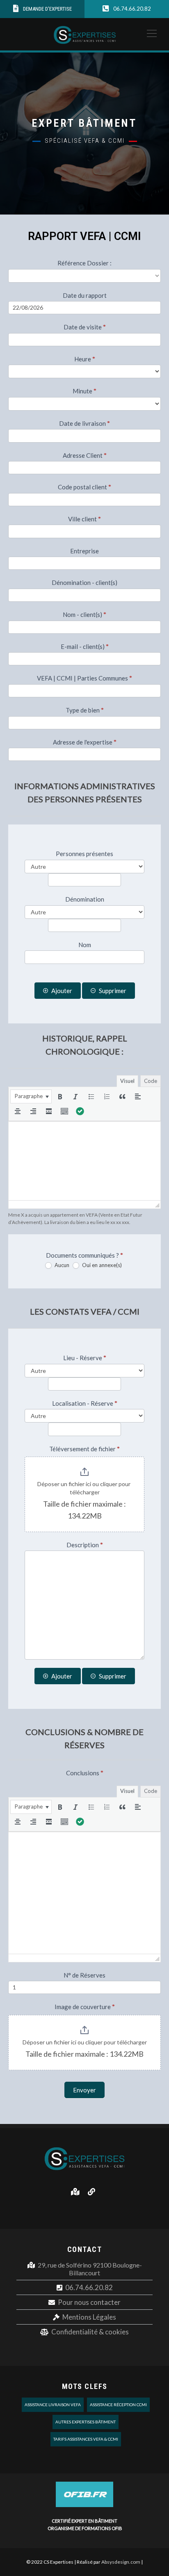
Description (85, 1545)
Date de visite (85, 327)
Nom (85, 945)
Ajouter (62, 991)
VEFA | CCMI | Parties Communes (84, 678)
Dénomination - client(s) (84, 582)
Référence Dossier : (84, 263)
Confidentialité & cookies (90, 2332)
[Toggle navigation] (149, 33)
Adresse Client (85, 455)
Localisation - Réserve (85, 1403)
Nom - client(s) (84, 614)
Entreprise (84, 551)
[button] (31, 1096)
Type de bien (85, 710)
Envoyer (84, 2090)
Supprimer (113, 991)
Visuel (127, 1081)
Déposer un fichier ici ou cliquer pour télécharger (84, 1488)
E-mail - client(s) (85, 646)
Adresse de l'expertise (85, 742)
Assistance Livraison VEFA (53, 2405)
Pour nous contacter (89, 2302)
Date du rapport (85, 295)
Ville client (84, 519)
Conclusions (85, 1773)
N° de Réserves (84, 1975)
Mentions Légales (89, 2317)
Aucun (61, 1265)
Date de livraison (84, 423)
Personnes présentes (84, 854)
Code (151, 1081)
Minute (84, 391)
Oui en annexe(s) (101, 1265)
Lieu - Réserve (85, 1358)
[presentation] (31, 1096)
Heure (85, 359)
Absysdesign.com (121, 2562)
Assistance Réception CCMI (118, 2405)
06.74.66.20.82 (89, 2287)
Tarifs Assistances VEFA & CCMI (86, 2439)
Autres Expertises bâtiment (86, 2422)
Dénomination (85, 899)
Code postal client (84, 487)
